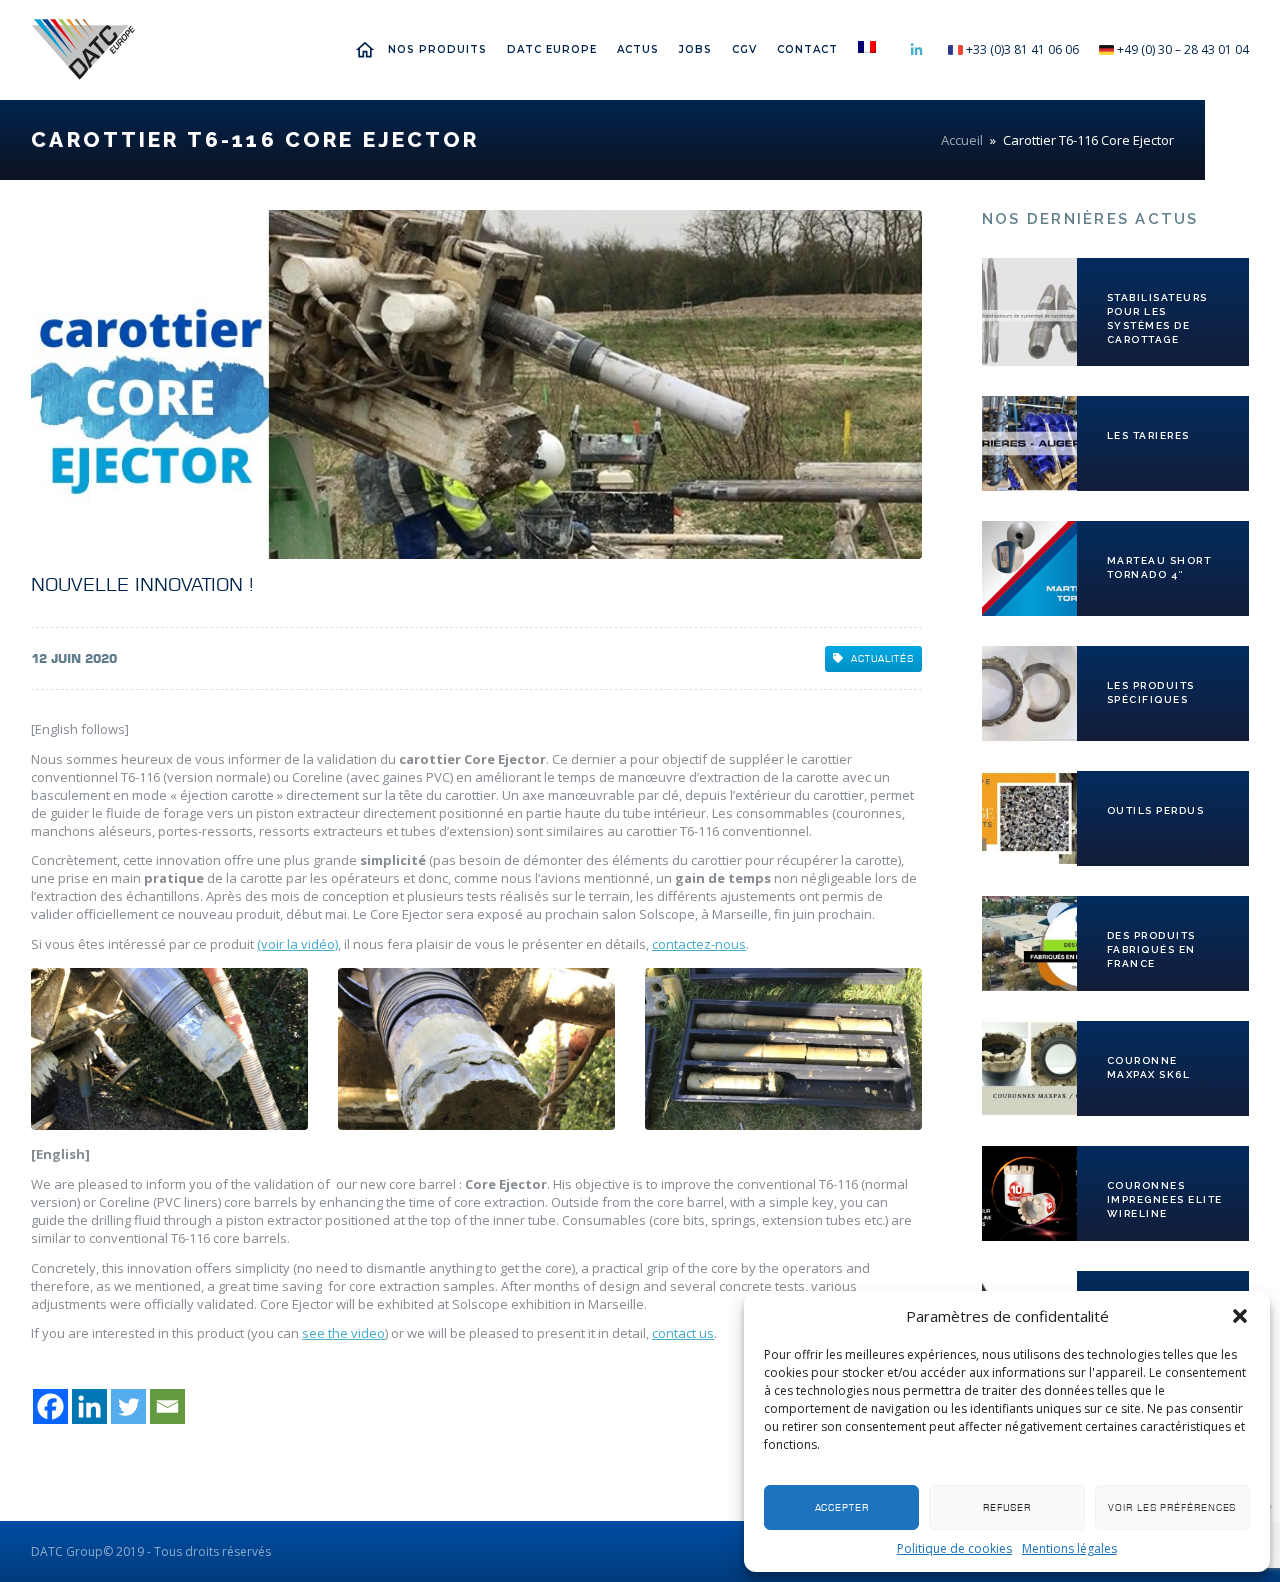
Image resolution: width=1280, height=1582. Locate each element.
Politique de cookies (954, 1548)
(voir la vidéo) (297, 944)
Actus (638, 49)
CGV (744, 49)
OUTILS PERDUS (1156, 810)
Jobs (695, 49)
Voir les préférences (1172, 1507)
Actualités (882, 658)
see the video (343, 1333)
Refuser (1007, 1507)
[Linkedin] (89, 1406)
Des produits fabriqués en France (1151, 949)
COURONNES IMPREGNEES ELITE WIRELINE (1165, 1199)
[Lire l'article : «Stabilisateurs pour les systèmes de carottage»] (1029, 312)
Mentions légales (1069, 1548)
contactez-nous (699, 944)
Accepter (842, 1507)
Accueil (370, 49)
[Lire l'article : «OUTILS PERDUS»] (1029, 818)
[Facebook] (50, 1406)
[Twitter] (128, 1406)
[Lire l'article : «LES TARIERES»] (1029, 443)
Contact (807, 49)
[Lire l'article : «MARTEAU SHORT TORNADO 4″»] (1029, 568)
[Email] (167, 1406)
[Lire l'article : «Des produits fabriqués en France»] (1029, 943)
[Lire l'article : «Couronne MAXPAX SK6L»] (1029, 1068)
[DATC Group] (83, 50)
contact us (683, 1333)
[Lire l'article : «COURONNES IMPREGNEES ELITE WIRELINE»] (1029, 1193)
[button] (1240, 1316)
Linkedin (917, 50)
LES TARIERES (1148, 435)
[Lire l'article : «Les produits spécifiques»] (1029, 693)
